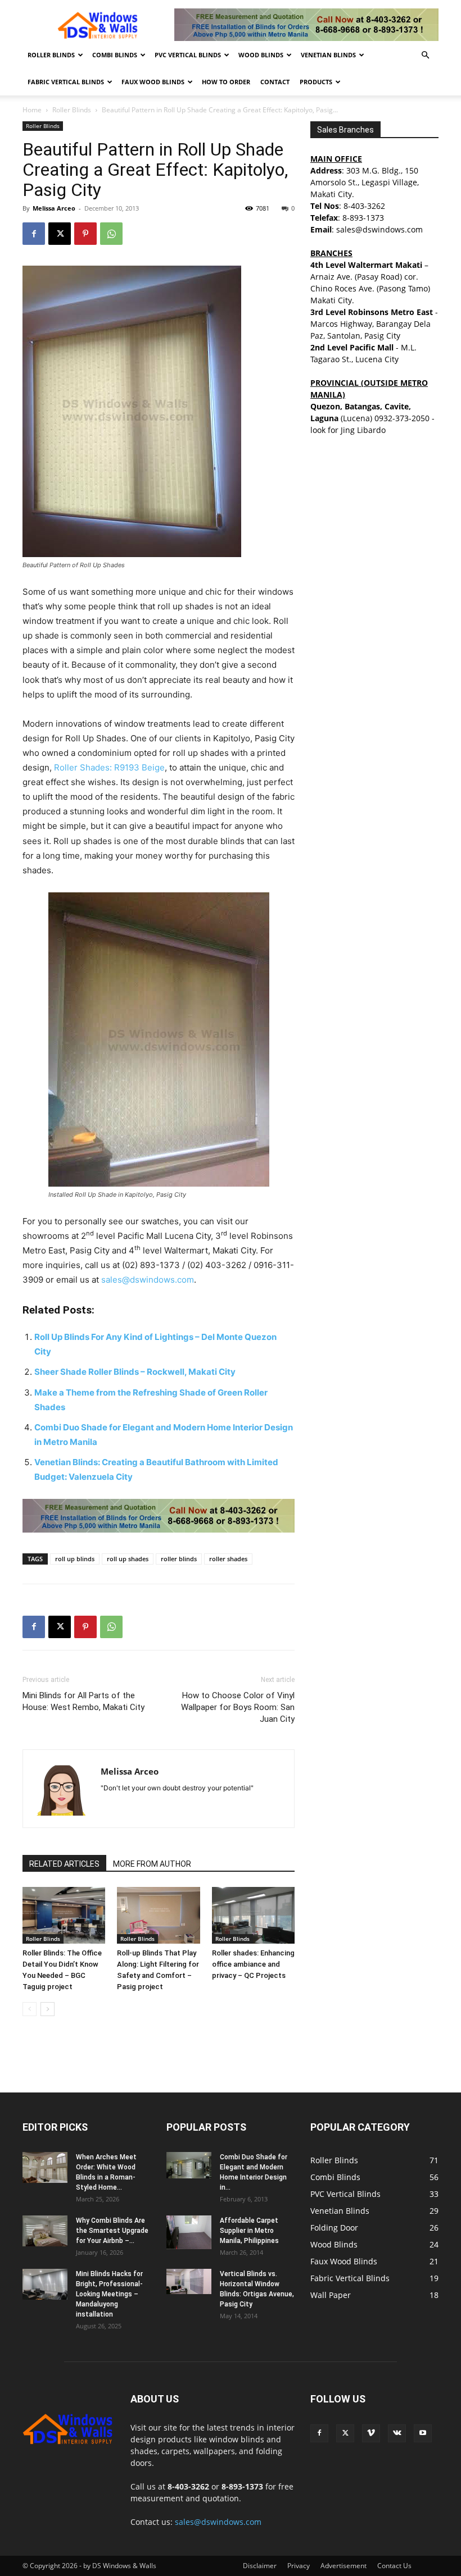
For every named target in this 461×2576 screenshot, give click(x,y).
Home (32, 110)
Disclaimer (260, 2566)
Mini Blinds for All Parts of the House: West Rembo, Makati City (83, 1701)
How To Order (226, 82)
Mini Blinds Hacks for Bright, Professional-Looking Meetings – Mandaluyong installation (109, 2294)
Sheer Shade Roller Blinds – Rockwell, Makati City (135, 1372)
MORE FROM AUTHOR (152, 1864)
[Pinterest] (85, 234)
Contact (275, 82)
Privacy (299, 2566)
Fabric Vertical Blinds (66, 82)
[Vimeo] (371, 2433)
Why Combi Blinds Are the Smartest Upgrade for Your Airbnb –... (112, 2231)
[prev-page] (30, 2009)
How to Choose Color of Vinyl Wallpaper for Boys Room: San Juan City (238, 1707)
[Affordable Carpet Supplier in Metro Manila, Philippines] (189, 2232)
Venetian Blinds (328, 55)
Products (316, 82)
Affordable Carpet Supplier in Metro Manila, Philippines (249, 2231)
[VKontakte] (397, 2433)
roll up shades (128, 1559)
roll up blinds (75, 1559)
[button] (425, 55)
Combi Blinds (115, 55)
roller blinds (179, 1559)
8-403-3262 (364, 206)
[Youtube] (423, 2433)
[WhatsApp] (111, 234)
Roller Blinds (51, 55)
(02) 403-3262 (217, 1265)
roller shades (228, 1559)
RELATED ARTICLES (64, 1864)
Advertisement (344, 2566)
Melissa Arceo (54, 208)
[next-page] (48, 2009)
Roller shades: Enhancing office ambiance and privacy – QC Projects (253, 1964)
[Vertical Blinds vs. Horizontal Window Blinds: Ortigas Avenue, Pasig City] (189, 2281)
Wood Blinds (261, 55)
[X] (60, 234)
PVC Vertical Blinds (188, 55)
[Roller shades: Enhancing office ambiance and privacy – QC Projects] (253, 1915)
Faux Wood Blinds (153, 82)
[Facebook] (34, 234)
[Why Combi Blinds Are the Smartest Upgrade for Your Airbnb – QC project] (45, 2231)
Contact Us (394, 2566)
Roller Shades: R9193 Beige (109, 767)
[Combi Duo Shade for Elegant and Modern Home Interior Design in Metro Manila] (189, 2165)
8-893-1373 (363, 218)
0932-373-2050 (402, 418)
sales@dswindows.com (148, 1280)
